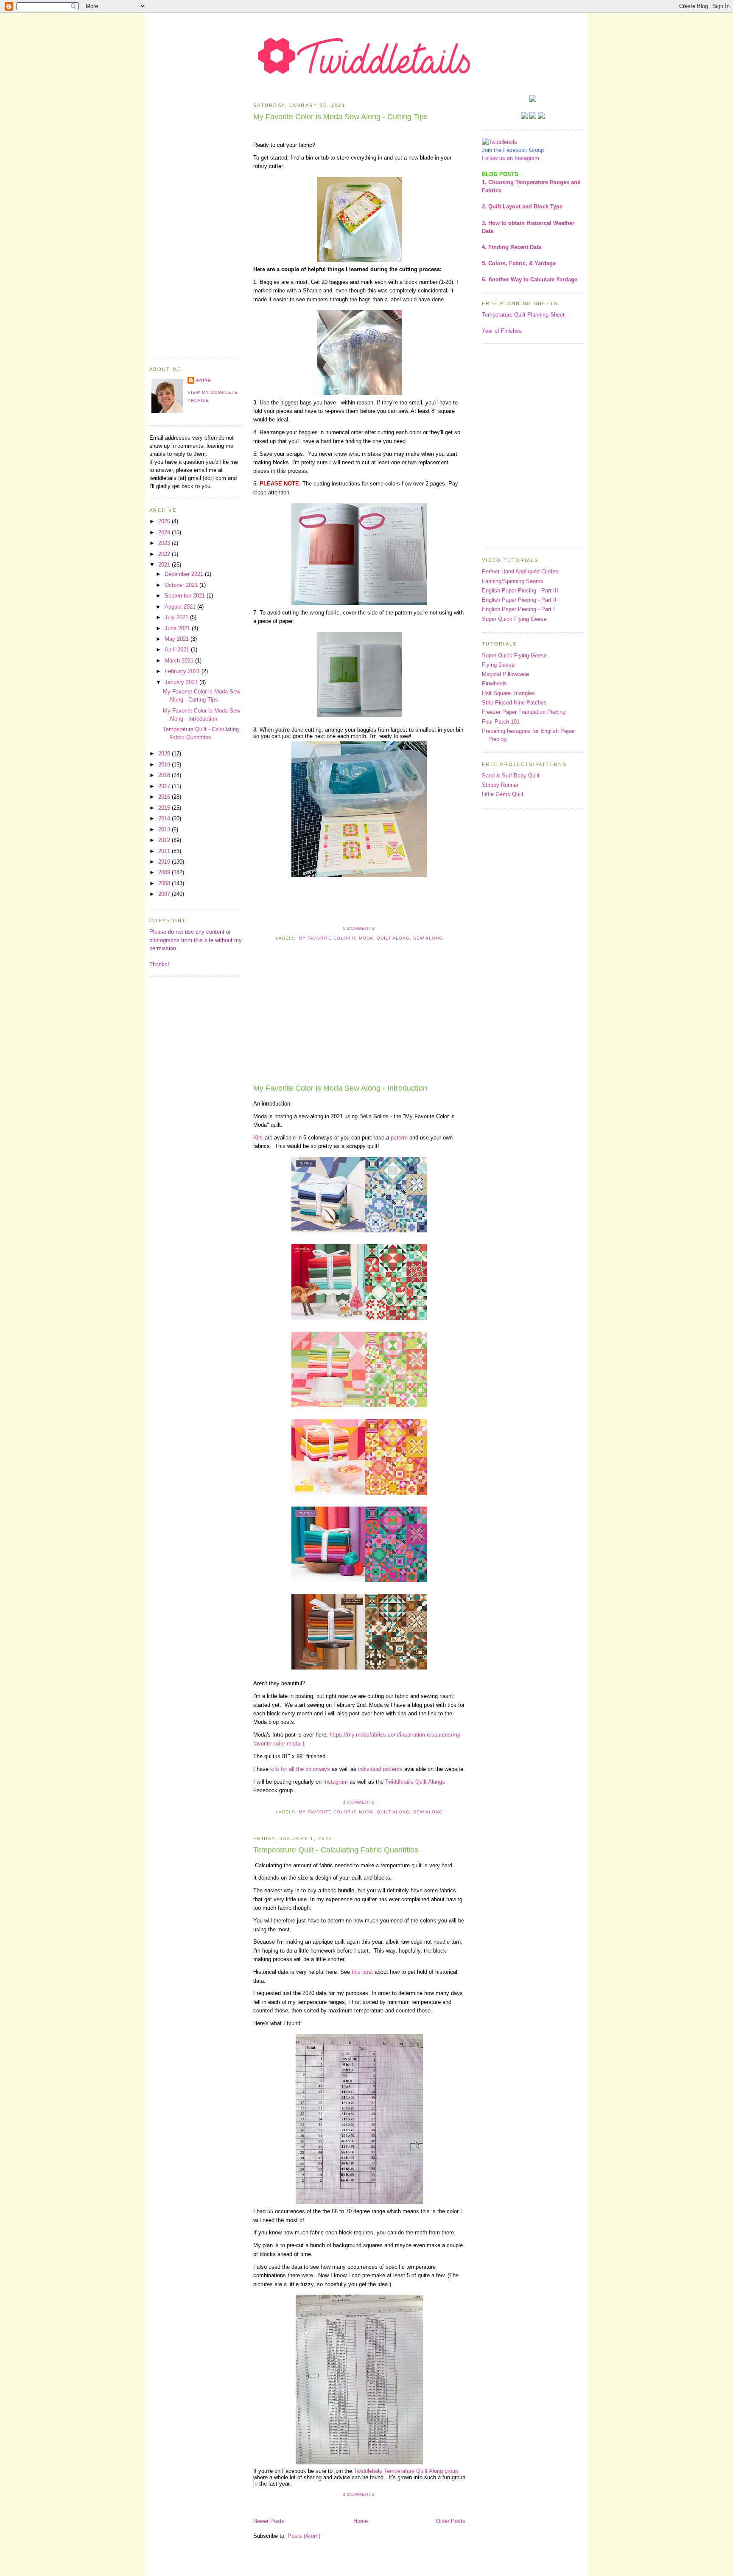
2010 (165, 862)
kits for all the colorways (300, 1769)
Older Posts (451, 2521)
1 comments (359, 928)
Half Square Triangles (508, 693)
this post (362, 1972)
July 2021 (177, 617)
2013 (165, 829)
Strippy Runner (500, 785)
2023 (165, 543)
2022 (165, 554)
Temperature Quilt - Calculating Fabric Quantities (336, 1850)
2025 (165, 521)
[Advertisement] (196, 222)
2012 (165, 840)
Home (361, 2521)
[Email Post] (378, 928)
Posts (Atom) (304, 2536)
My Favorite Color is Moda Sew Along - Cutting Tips (340, 117)
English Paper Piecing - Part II (519, 600)
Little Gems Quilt (503, 794)
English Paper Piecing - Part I (518, 609)
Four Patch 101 (501, 722)
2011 (165, 851)
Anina (204, 380)
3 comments (359, 1802)
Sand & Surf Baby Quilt (511, 776)
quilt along (393, 938)
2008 (165, 883)
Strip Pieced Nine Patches (514, 703)
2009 (165, 872)
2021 (165, 565)
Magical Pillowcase (505, 674)
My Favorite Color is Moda (336, 938)
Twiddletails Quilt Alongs (415, 1782)
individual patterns (380, 1769)
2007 (165, 894)
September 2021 (186, 596)
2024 (165, 532)
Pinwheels (494, 683)
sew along (428, 938)
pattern (399, 1138)
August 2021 (181, 607)
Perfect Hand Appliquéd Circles (520, 571)
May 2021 (178, 639)
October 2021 (182, 585)
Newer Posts (269, 2521)
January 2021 (182, 682)
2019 (165, 765)
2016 (165, 797)
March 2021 (180, 661)
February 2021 (183, 671)
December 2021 (185, 574)
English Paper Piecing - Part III (520, 591)
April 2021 (178, 650)
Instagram (336, 1782)
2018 (165, 775)
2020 (165, 753)
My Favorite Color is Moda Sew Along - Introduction (340, 1088)
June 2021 (178, 628)
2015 (165, 808)
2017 (165, 786)
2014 (165, 818)
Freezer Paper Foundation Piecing (524, 712)
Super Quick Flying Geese (514, 619)
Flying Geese (498, 665)
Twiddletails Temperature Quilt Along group (406, 2471)
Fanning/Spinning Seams (513, 581)
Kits (258, 1138)
